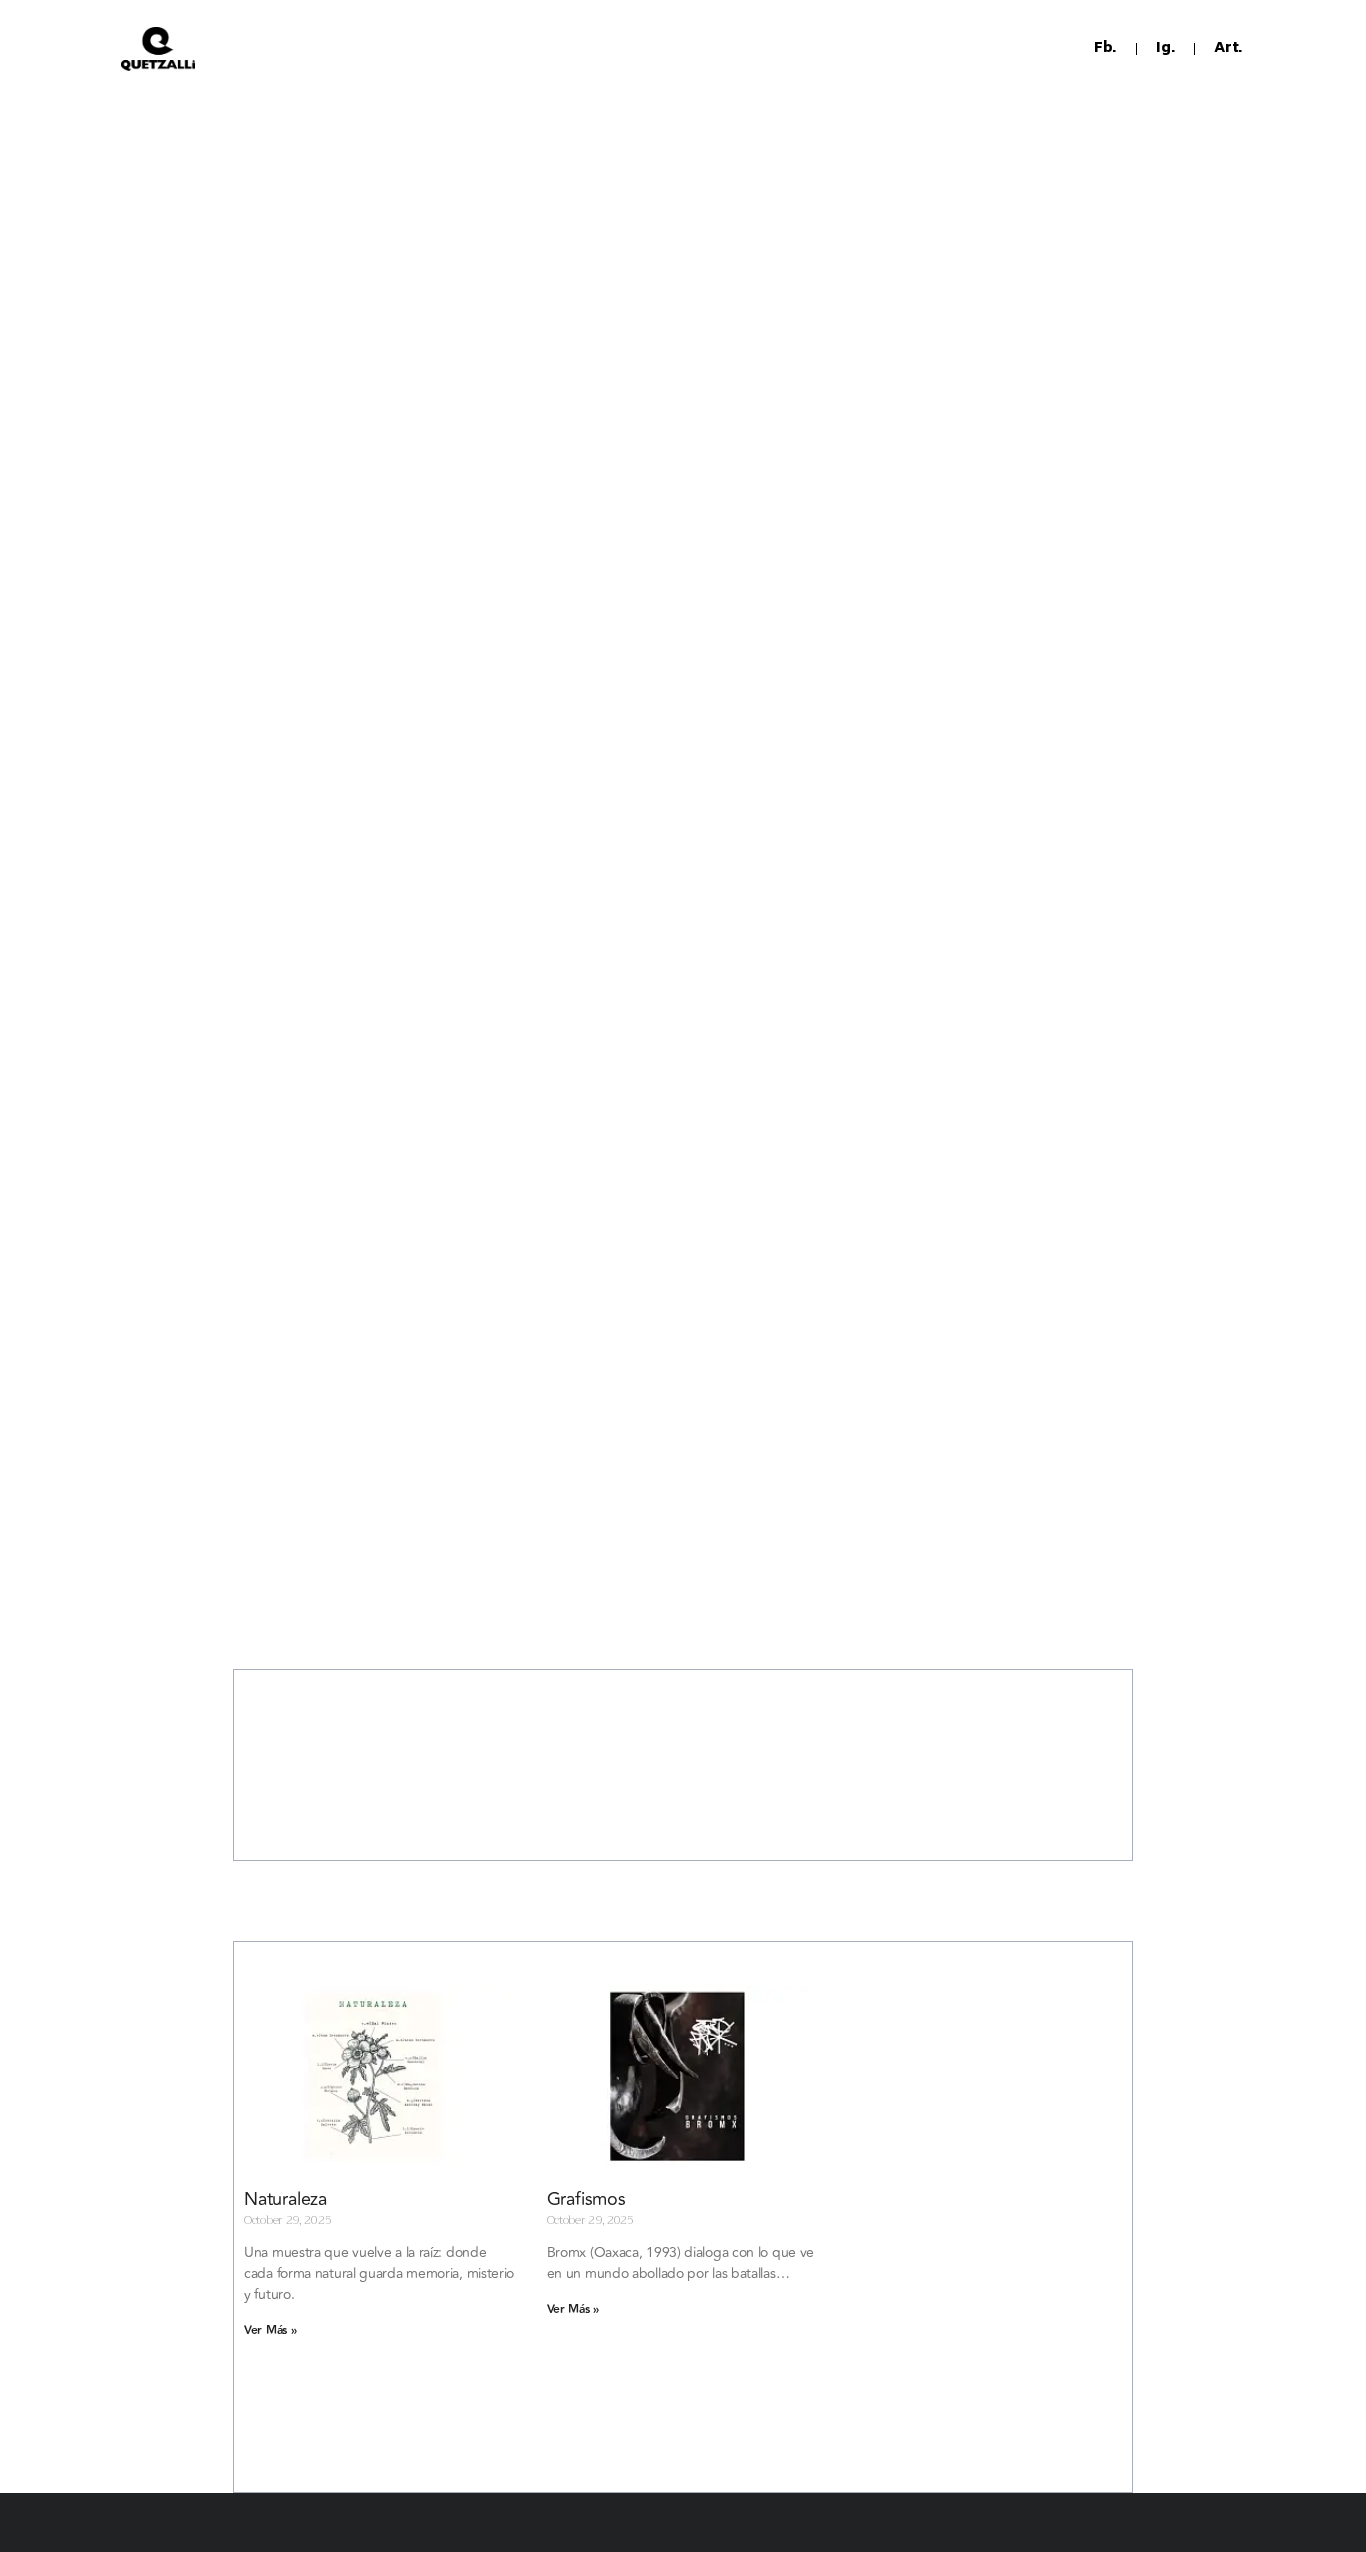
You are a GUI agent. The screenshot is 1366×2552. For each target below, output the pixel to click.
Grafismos (586, 2199)
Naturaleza (285, 2199)
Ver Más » (270, 2330)
